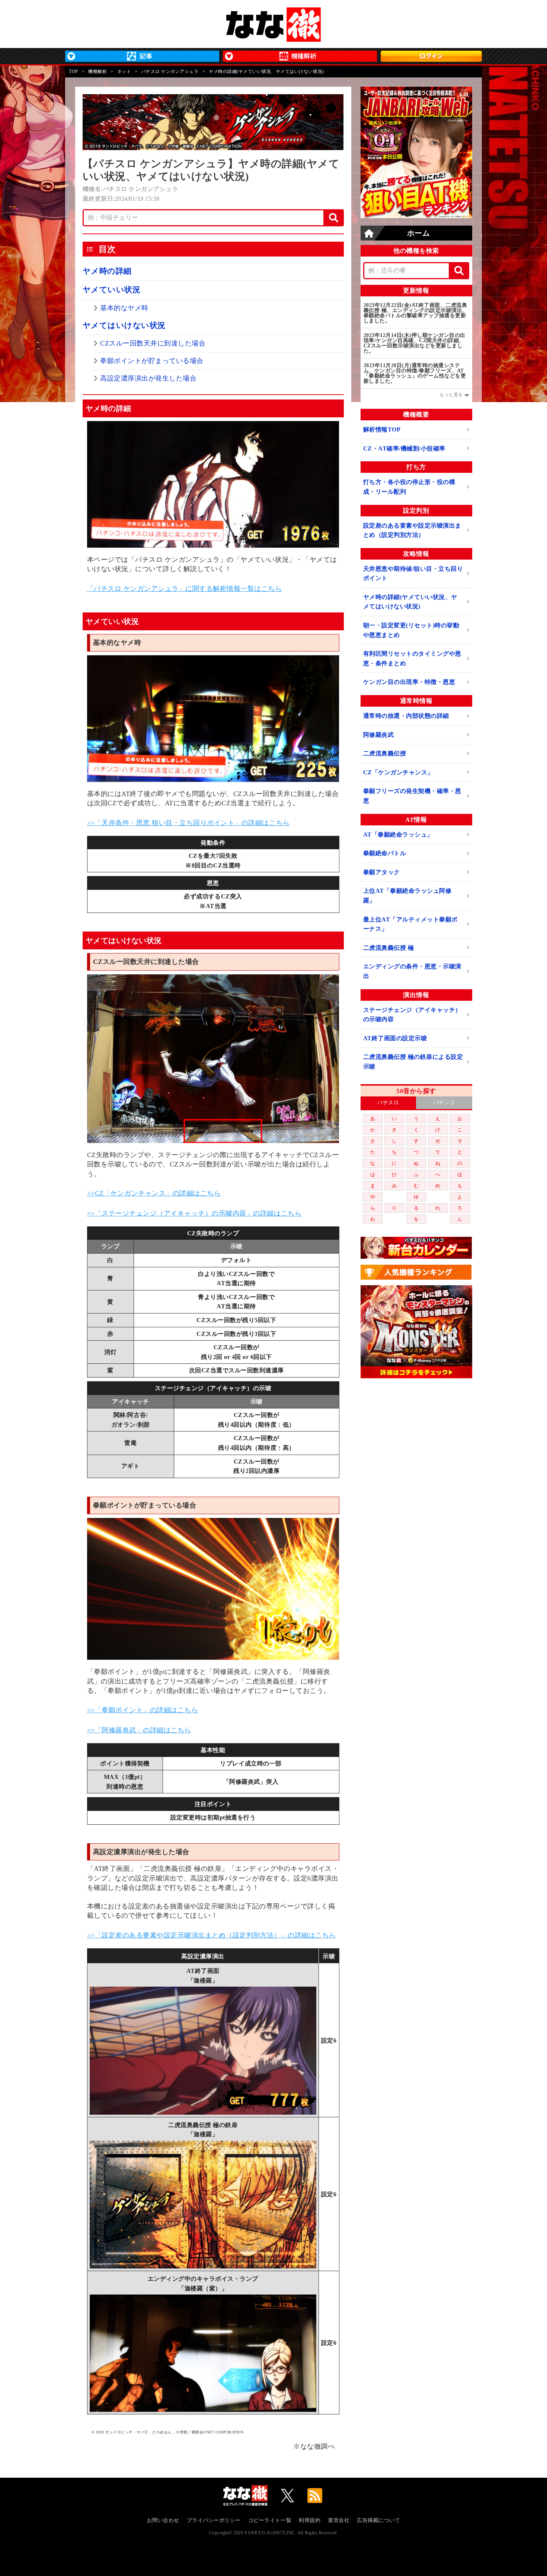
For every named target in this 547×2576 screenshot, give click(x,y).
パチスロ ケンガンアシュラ (170, 71)
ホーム (419, 233)
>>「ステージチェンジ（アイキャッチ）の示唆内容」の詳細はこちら (194, 1213)
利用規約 (310, 2520)
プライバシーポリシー (214, 2520)
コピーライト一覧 (270, 2520)
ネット (124, 71)
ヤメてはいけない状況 (124, 325)
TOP (73, 71)
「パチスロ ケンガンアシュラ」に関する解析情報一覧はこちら (185, 589)
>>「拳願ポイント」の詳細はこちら (143, 1710)
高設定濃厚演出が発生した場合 (148, 378)
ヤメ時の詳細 (107, 271)
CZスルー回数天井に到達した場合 (153, 343)
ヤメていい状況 (112, 290)
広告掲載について (378, 2520)
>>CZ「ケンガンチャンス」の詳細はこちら (154, 1193)
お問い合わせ (163, 2520)
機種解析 (97, 71)
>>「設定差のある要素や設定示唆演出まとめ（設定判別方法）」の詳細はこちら (212, 1935)
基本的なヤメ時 (124, 308)
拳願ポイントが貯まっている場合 (152, 361)
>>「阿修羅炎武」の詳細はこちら (139, 1730)
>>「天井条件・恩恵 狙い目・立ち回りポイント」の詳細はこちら (188, 823)
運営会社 (339, 2520)
